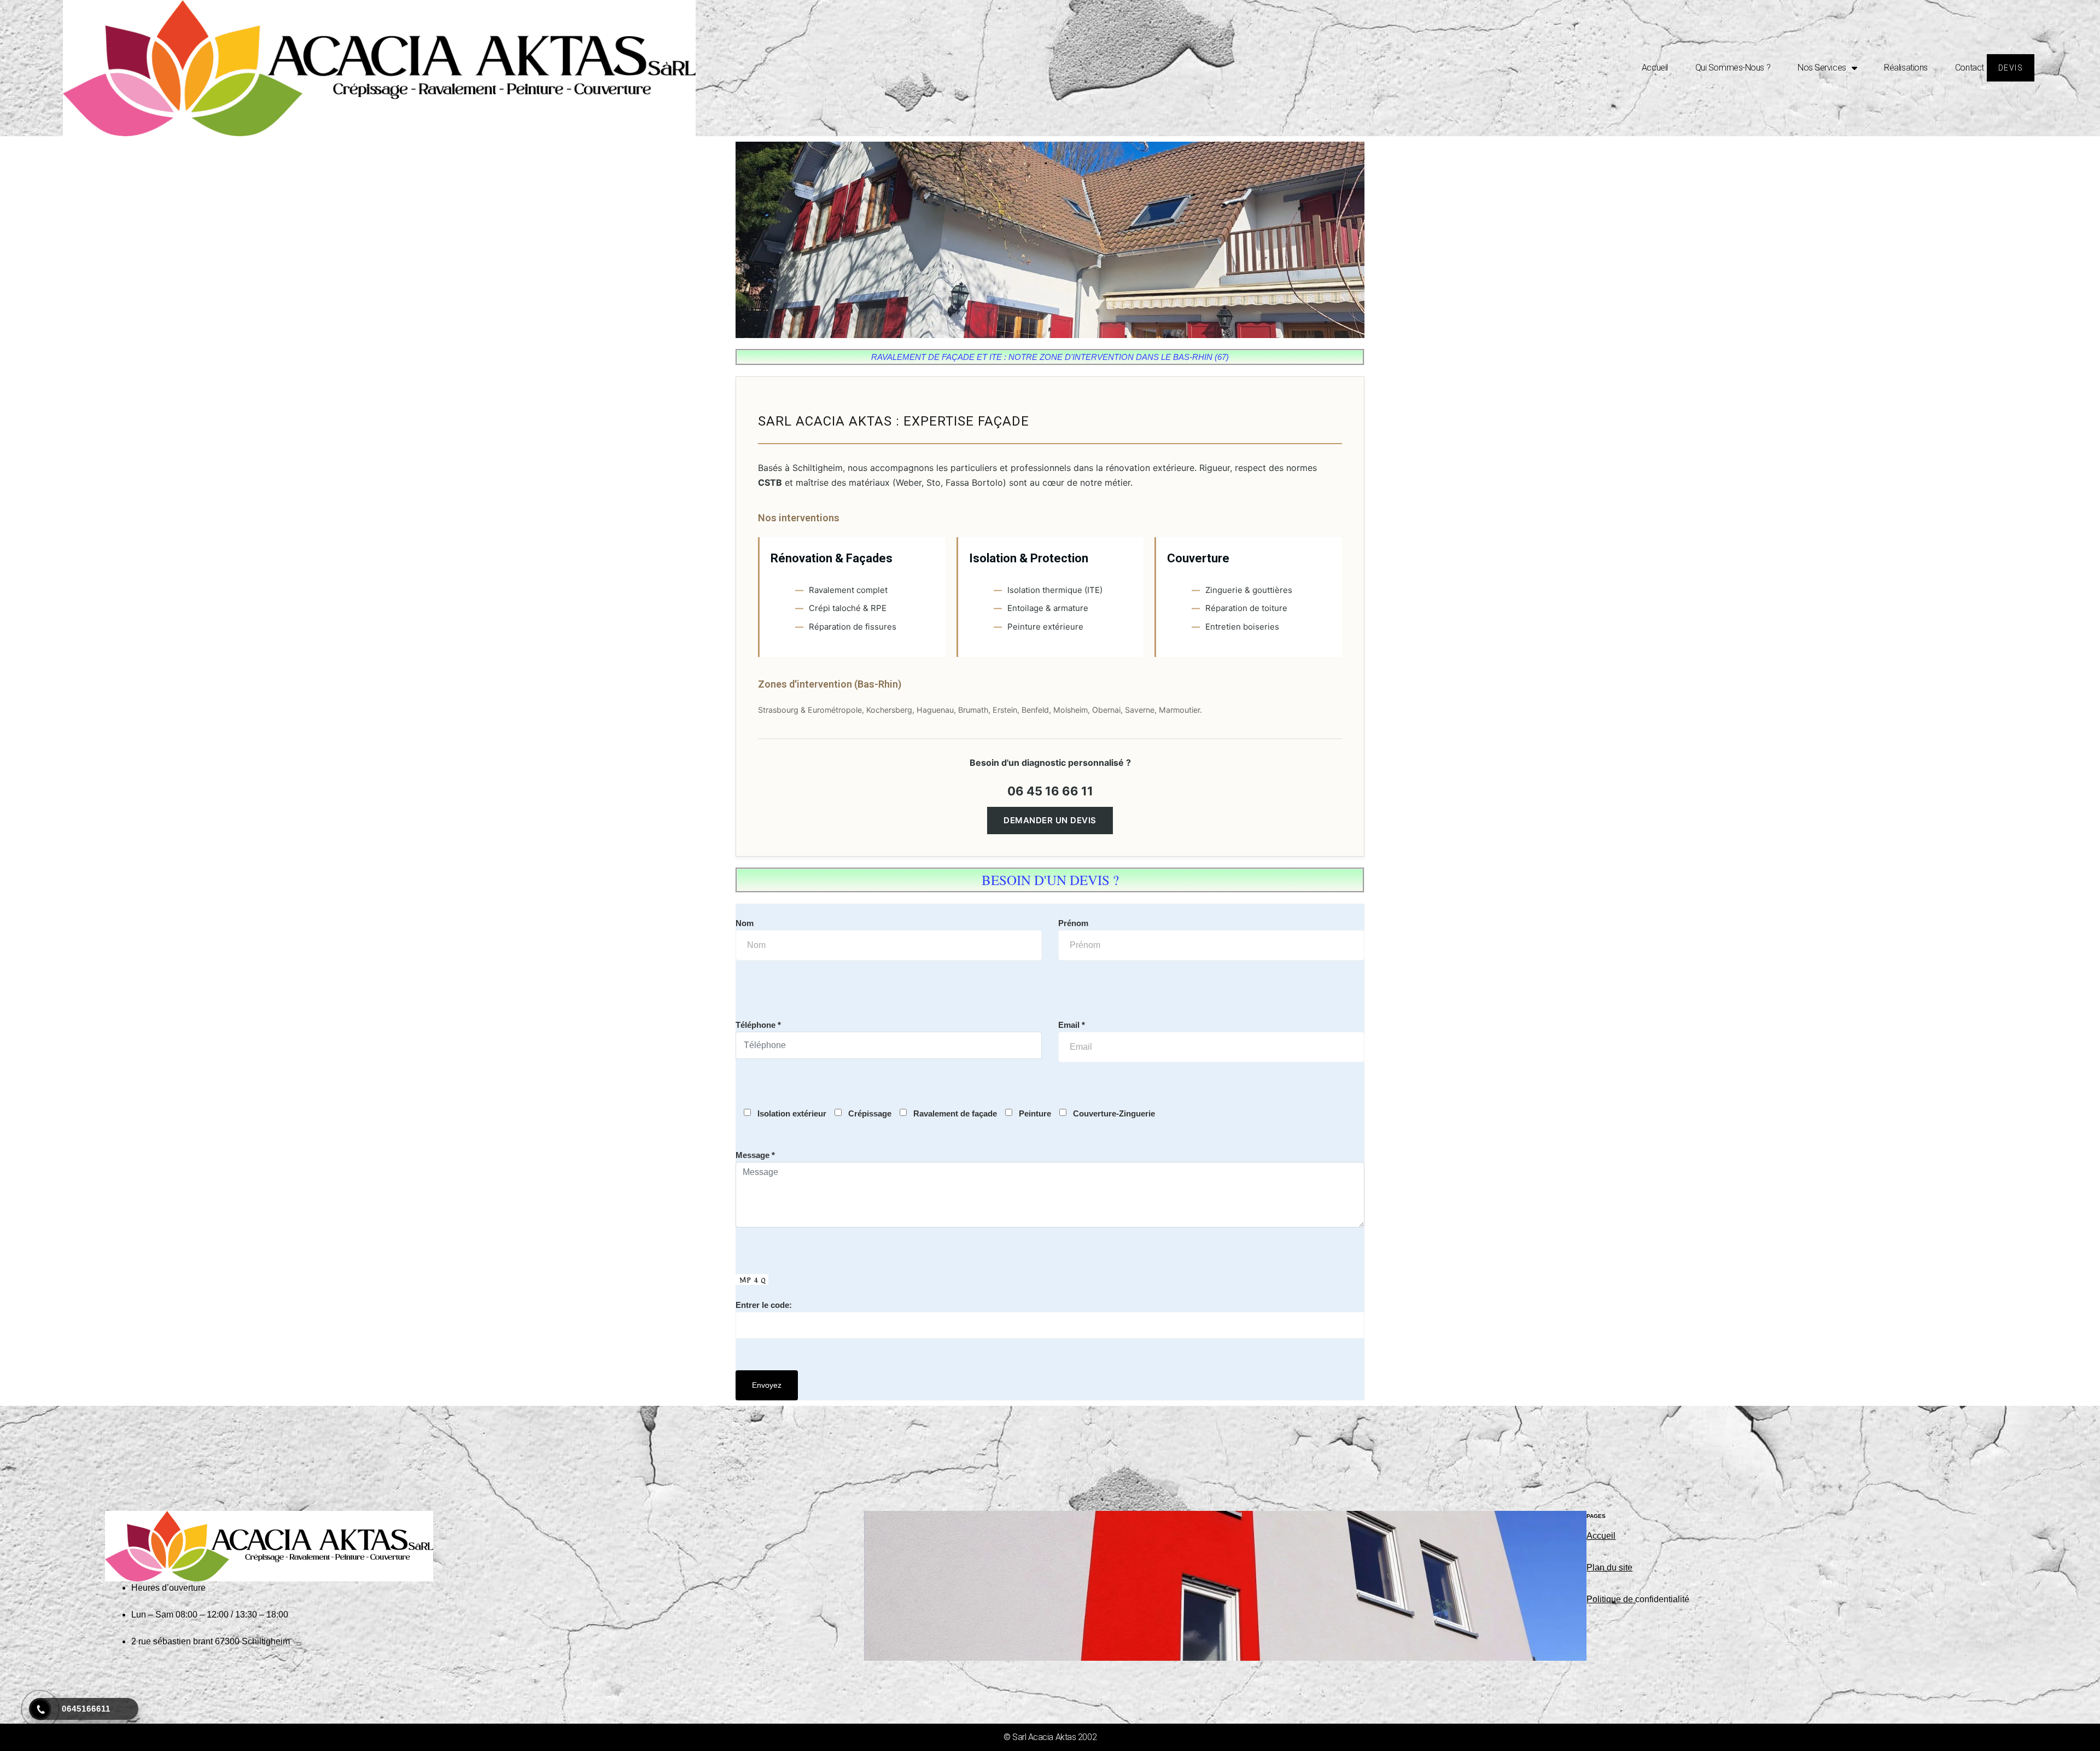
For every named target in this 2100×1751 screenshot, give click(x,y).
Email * (1072, 1025)
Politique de (1611, 1599)
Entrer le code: (764, 1305)
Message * (755, 1155)
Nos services (1822, 68)
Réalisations (1906, 68)
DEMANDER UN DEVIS (1050, 820)
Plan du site (1609, 1567)
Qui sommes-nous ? (1733, 68)
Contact (1970, 68)
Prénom (1073, 923)
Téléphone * (758, 1025)
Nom (745, 923)
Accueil (1655, 68)
